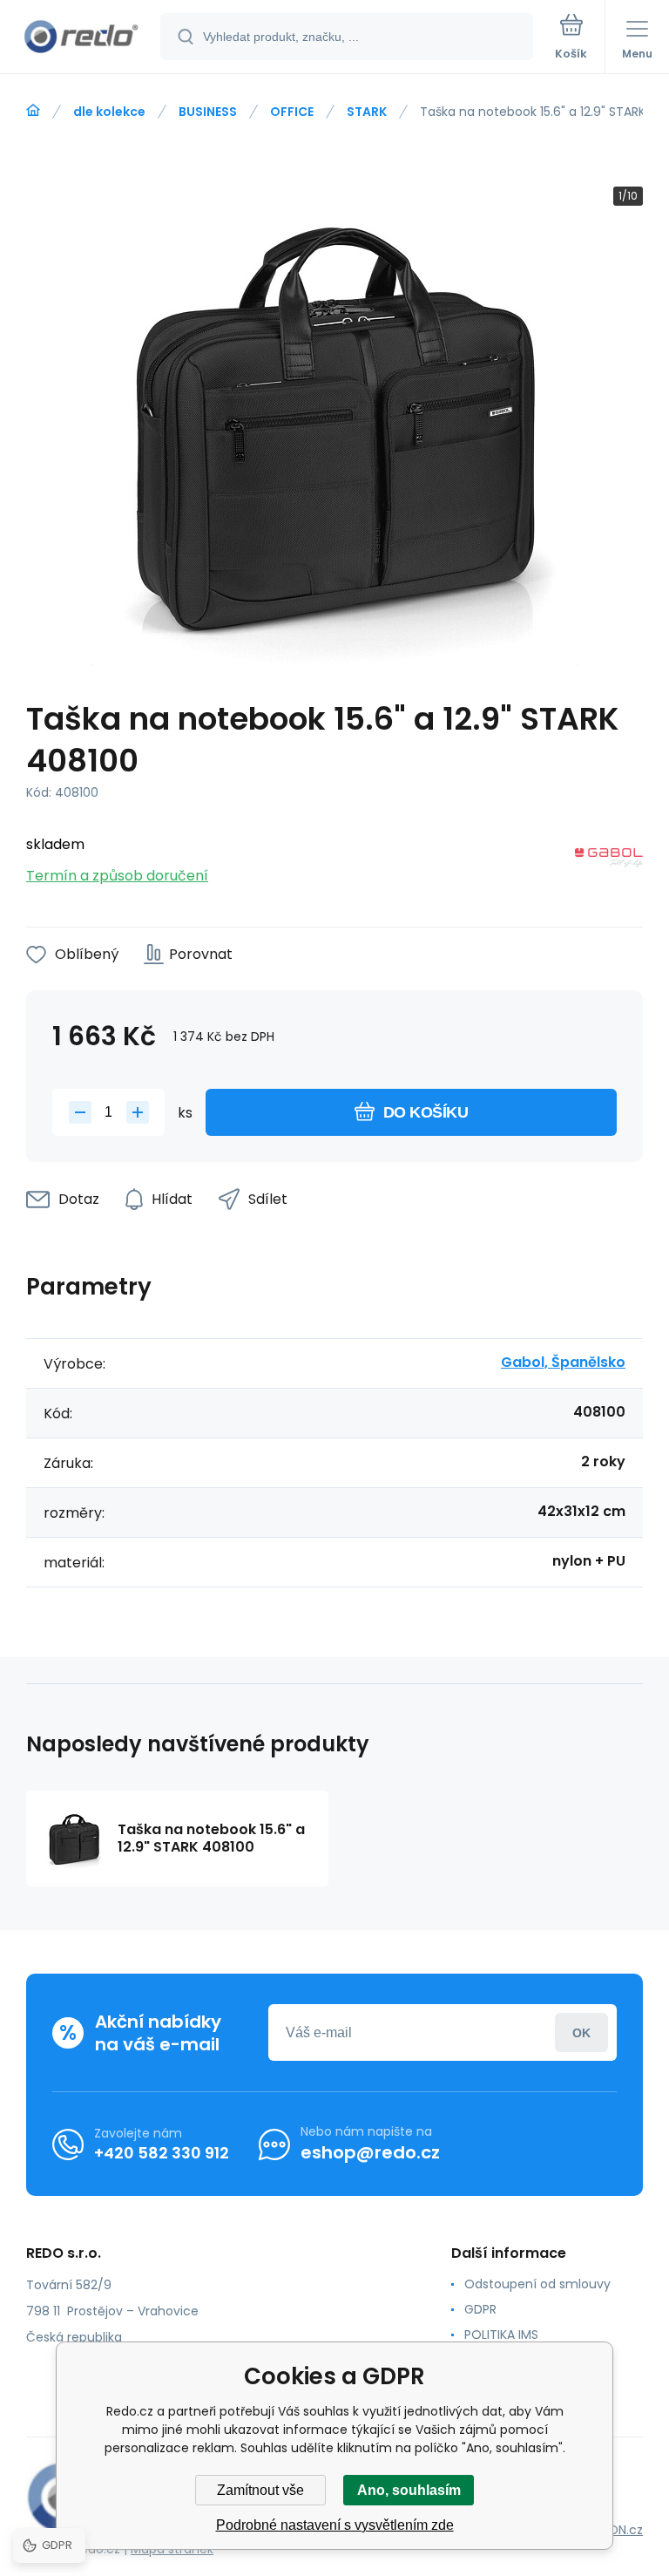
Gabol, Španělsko (563, 1362)
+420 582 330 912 (162, 2153)
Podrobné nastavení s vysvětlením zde (335, 2525)
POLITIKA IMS (501, 2335)
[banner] (81, 38)
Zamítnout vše (260, 2490)
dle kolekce (109, 112)
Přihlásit (581, 2032)
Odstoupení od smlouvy (537, 2284)
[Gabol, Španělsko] (609, 861)
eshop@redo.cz (370, 2152)
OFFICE (292, 112)
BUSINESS (208, 112)
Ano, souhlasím (409, 2490)
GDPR (480, 2309)
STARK (367, 112)
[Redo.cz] (33, 111)
